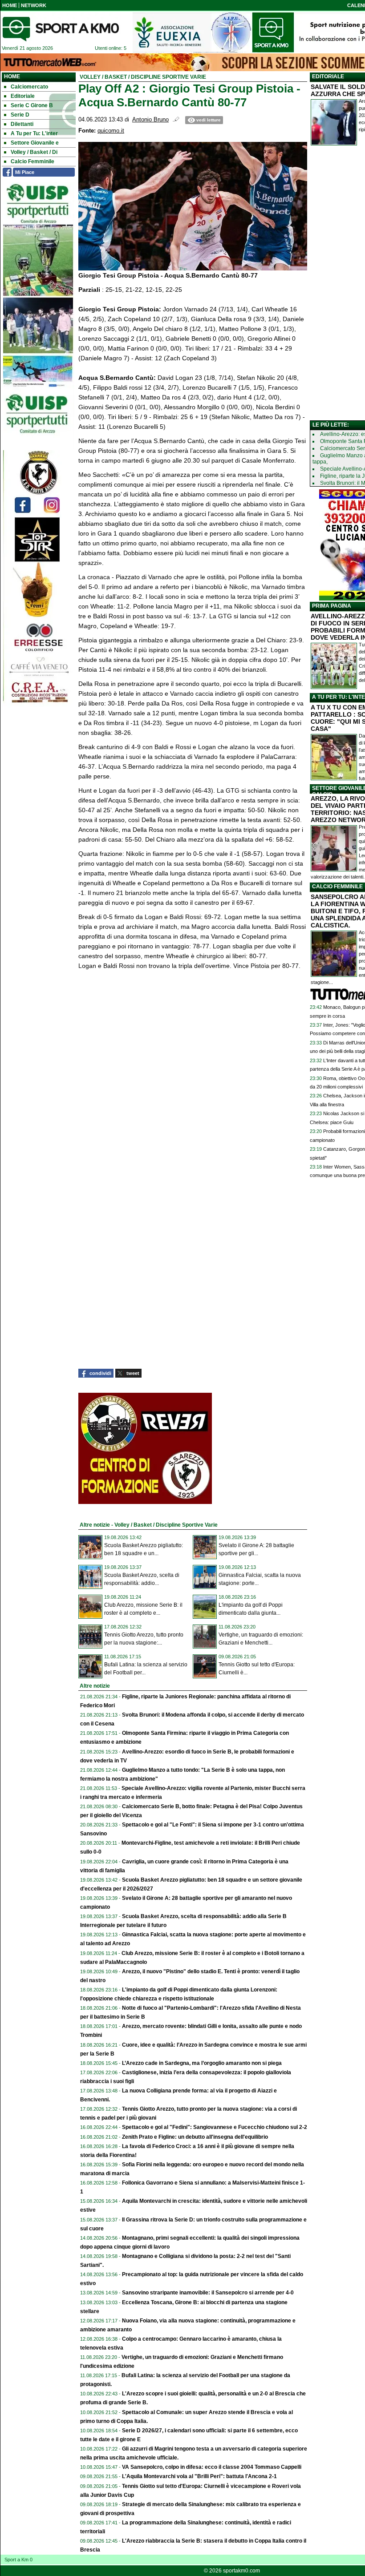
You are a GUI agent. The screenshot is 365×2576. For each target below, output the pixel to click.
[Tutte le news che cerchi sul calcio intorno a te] (61, 29)
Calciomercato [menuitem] (29, 87)
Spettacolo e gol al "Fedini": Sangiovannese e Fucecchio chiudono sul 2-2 (215, 2127)
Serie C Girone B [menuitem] (32, 105)
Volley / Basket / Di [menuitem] (34, 152)
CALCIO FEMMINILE (337, 887)
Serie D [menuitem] (20, 115)
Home (12, 77)
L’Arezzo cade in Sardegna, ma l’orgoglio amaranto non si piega (202, 2063)
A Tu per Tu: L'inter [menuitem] (34, 133)
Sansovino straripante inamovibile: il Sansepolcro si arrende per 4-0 (208, 2293)
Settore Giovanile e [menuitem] (35, 143)
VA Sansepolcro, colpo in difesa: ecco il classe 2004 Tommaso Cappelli (212, 2467)
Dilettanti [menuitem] (22, 124)
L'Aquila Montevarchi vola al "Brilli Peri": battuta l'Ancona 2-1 (199, 2476)
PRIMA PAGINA (332, 606)
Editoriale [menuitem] (23, 96)
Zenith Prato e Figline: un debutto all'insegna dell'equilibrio (195, 2137)
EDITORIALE (328, 77)
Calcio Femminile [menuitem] (32, 161)
